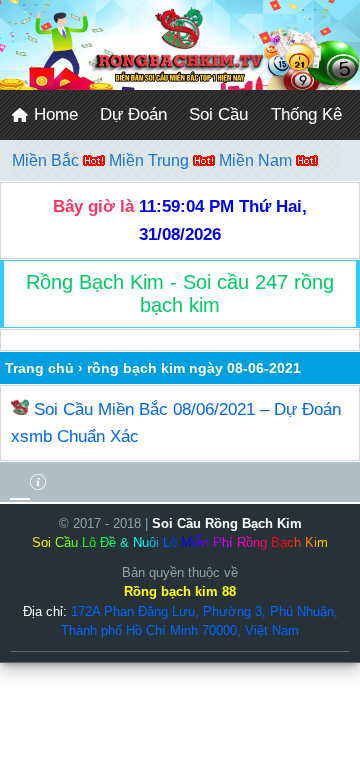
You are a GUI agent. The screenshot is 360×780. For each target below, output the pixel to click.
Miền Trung (151, 160)
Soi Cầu (218, 114)
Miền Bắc (47, 160)
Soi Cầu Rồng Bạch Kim (227, 523)
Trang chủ (39, 368)
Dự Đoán (133, 114)
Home (53, 114)
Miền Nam (257, 160)
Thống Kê (306, 114)
